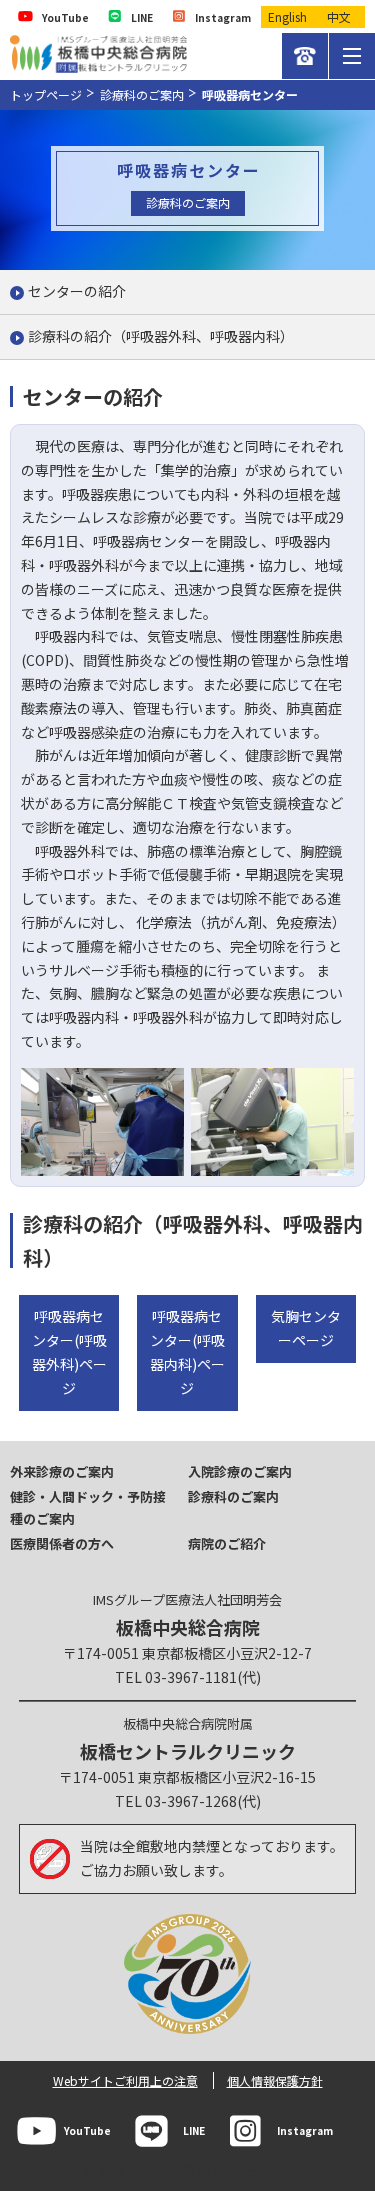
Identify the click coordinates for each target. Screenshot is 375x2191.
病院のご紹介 (227, 1543)
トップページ (46, 94)
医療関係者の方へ (62, 1543)
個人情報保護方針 (275, 2080)
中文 (339, 16)
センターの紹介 (77, 291)
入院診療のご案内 (240, 1471)
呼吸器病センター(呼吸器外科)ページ (69, 1351)
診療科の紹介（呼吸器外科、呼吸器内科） (161, 336)
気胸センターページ (306, 1328)
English (287, 16)
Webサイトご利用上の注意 (125, 2080)
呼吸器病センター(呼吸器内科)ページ (187, 1351)
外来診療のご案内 (62, 1471)
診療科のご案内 (142, 94)
